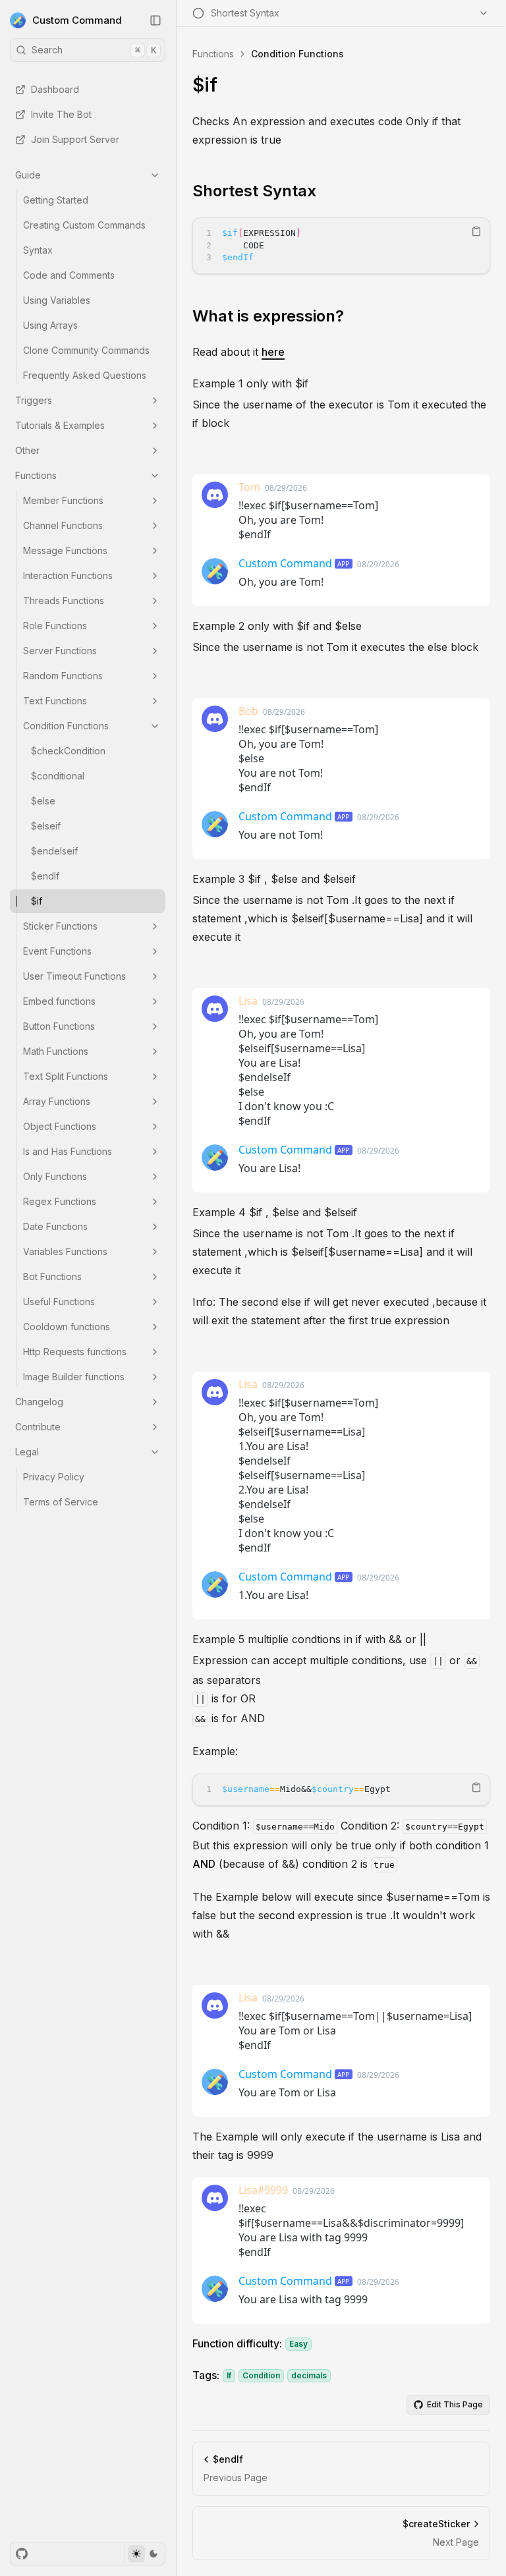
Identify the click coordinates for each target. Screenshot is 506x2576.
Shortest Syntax (254, 191)
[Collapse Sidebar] (155, 20)
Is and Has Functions (68, 1151)
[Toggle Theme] (145, 2554)
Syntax (38, 250)
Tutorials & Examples (60, 425)
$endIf (45, 876)
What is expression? (268, 316)
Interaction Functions (68, 575)
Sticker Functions (60, 926)
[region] (341, 246)
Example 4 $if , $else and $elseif (275, 1212)
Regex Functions (60, 1201)
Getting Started (56, 200)
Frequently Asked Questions (85, 375)
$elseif (46, 826)
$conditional (58, 776)
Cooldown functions (67, 1327)
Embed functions (59, 1001)
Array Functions (57, 1101)
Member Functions (63, 500)
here (273, 352)
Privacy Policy (54, 1477)
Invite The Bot (61, 114)
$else (43, 801)
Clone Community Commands (86, 350)
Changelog (39, 1402)
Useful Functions (59, 1302)
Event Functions (57, 951)
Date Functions (55, 1226)
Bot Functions (52, 1276)
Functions (36, 475)
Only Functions (55, 1176)
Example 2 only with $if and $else (277, 626)
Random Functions (63, 676)
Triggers (34, 400)
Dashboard (55, 89)
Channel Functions (63, 525)
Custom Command (77, 20)
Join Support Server (75, 139)
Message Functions (65, 550)
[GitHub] (22, 2554)
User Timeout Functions (74, 976)
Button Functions (59, 1026)
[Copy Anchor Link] (327, 191)
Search (94, 50)
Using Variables (57, 300)
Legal (27, 1452)
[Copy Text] (476, 231)
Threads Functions (64, 601)
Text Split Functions (66, 1076)
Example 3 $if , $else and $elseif (274, 879)
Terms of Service (61, 1502)
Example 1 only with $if (250, 383)
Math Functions (56, 1051)
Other (27, 450)
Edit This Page (455, 2404)
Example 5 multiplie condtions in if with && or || (309, 1639)
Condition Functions (66, 726)
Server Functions (60, 651)
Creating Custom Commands (84, 225)
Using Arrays (50, 325)
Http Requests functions (75, 1352)
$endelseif (54, 851)
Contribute (38, 1427)
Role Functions (55, 626)
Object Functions (60, 1126)
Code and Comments (69, 275)
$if (37, 901)
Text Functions (55, 701)
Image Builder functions (74, 1377)
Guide (28, 175)
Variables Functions (65, 1251)
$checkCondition (68, 751)
